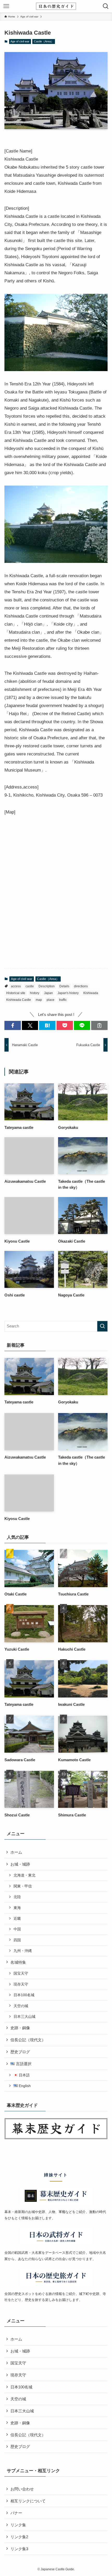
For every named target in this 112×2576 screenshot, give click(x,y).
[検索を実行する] (102, 1326)
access (16, 986)
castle (30, 986)
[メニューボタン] (6, 6)
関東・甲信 (23, 1886)
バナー (16, 2513)
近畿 (17, 1918)
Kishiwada (91, 993)
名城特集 (18, 1962)
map (39, 1000)
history (35, 993)
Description (47, 986)
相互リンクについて (28, 2501)
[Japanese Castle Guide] (56, 6)
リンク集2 (19, 2537)
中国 (17, 1929)
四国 (17, 1940)
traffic (63, 1000)
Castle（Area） (44, 41)
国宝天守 (21, 1973)
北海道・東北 (24, 1875)
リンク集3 (19, 2549)
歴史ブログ (20, 2052)
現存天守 (21, 1984)
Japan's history (68, 993)
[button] (13, 1025)
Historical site (16, 993)
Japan (48, 993)
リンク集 (18, 2525)
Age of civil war (20, 41)
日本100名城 (24, 1995)
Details (64, 986)
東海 (17, 1908)
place (51, 1000)
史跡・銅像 (20, 2028)
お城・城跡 (20, 1864)
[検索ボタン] (106, 6)
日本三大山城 (24, 2017)
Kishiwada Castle (19, 1000)
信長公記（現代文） (28, 2040)
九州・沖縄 (23, 1951)
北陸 (17, 1897)
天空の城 (21, 2006)
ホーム (16, 1852)
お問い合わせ (22, 2489)
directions (81, 986)
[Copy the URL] (99, 1025)
